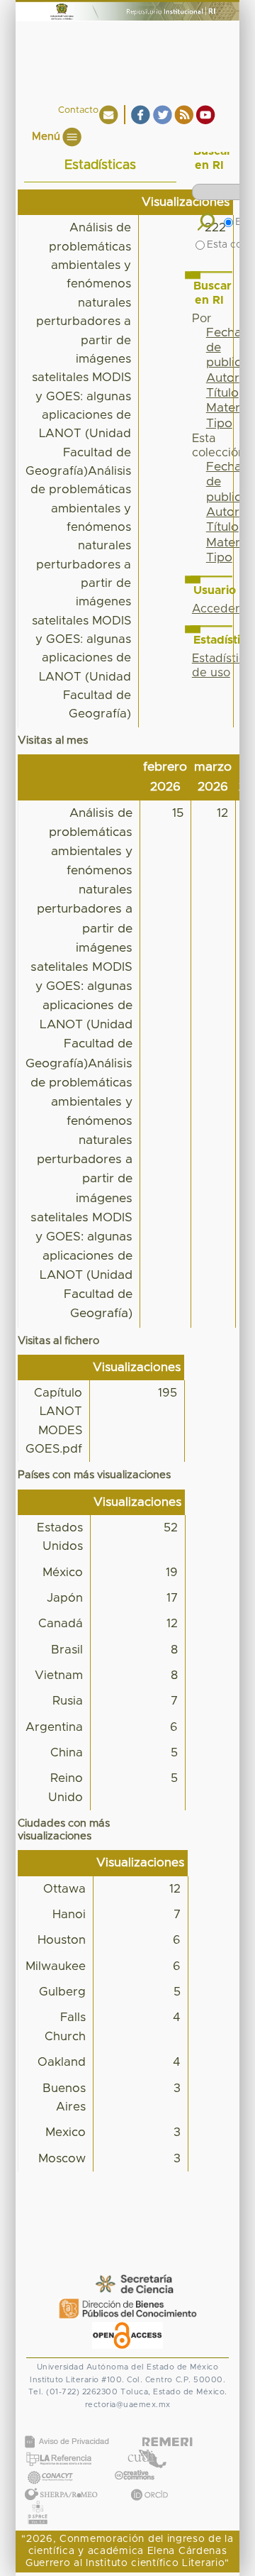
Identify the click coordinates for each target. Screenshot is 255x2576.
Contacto (78, 110)
